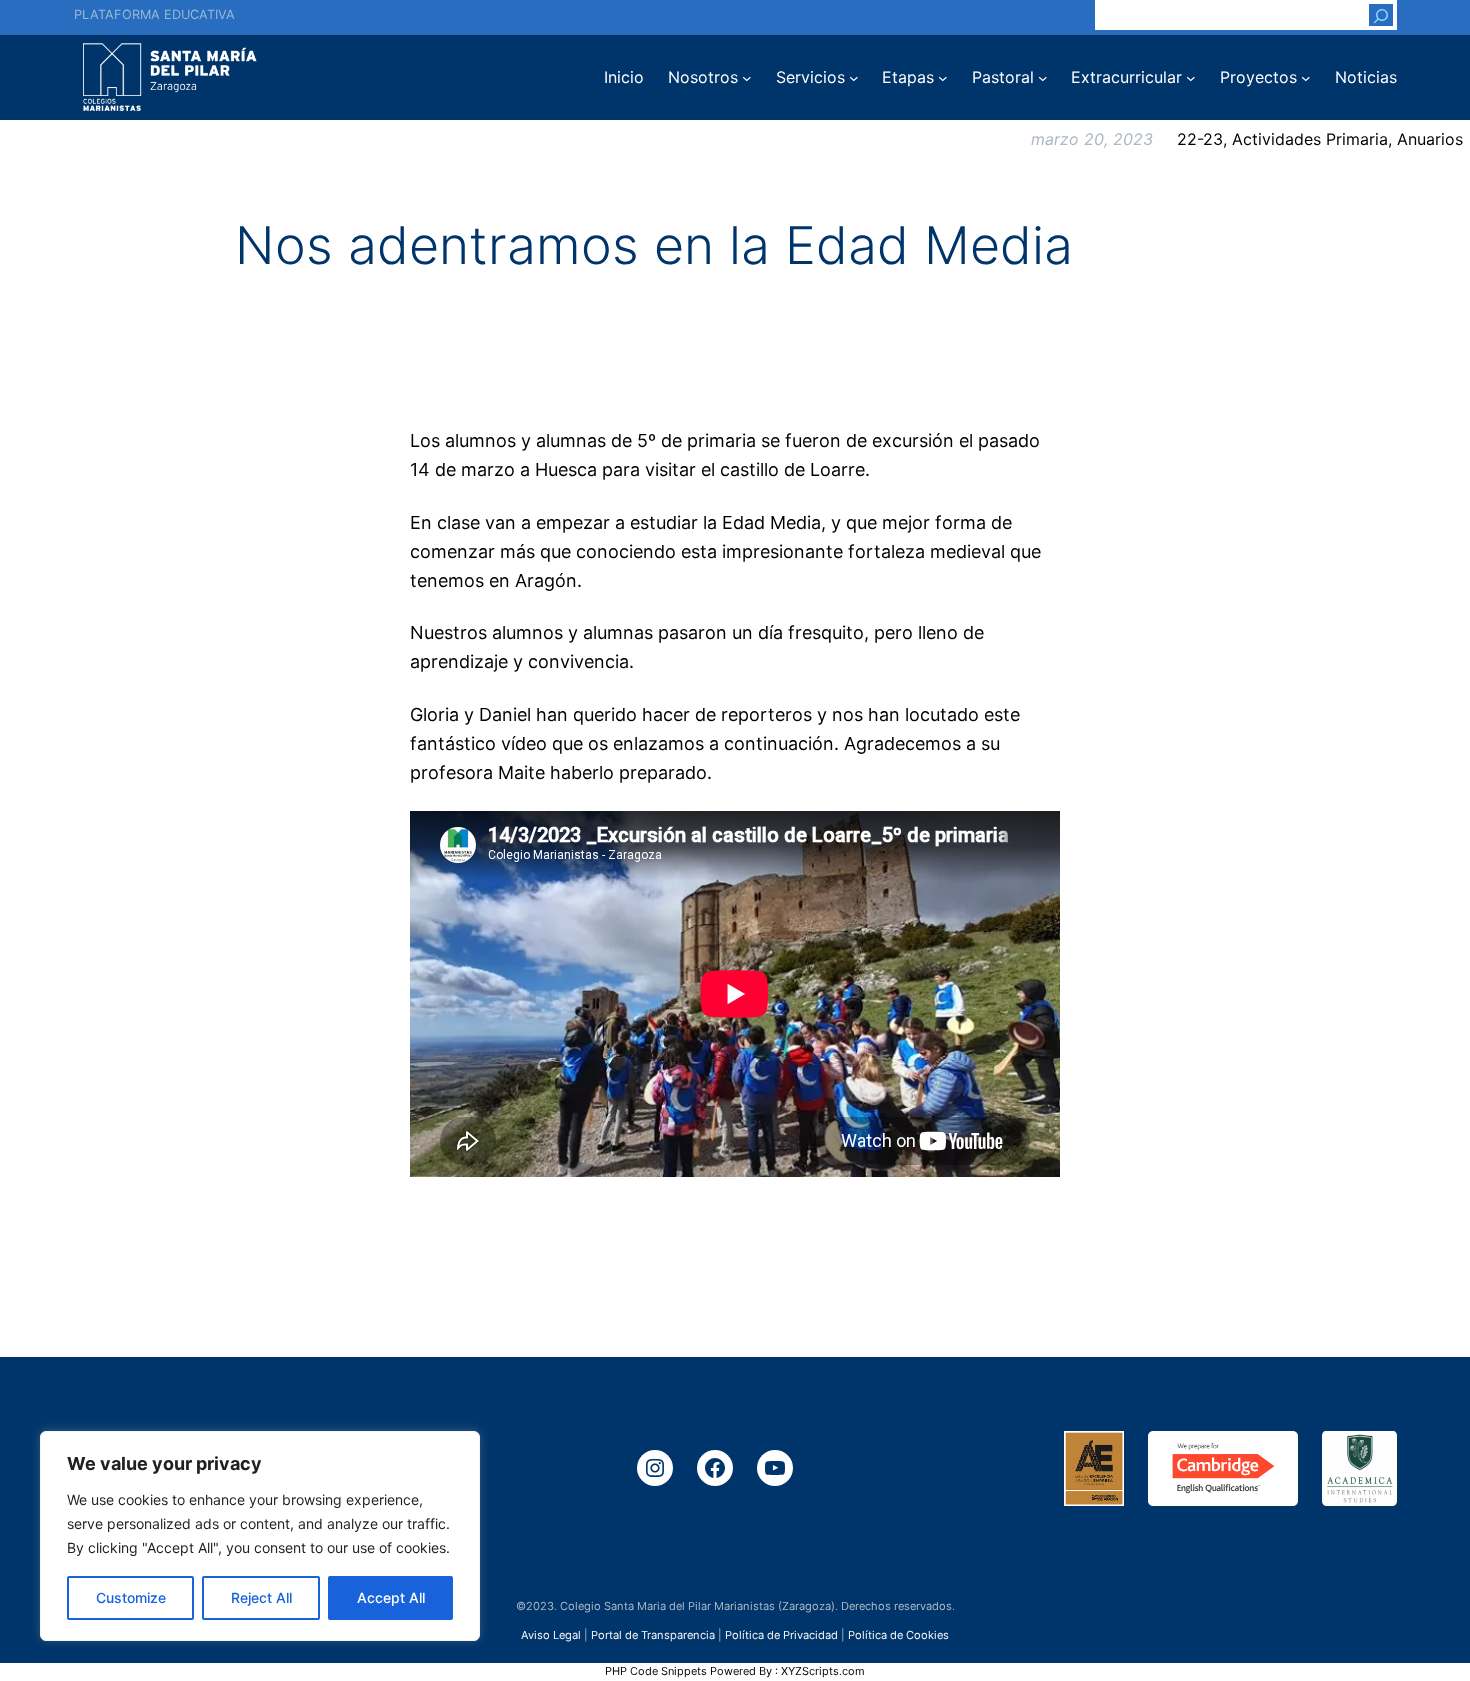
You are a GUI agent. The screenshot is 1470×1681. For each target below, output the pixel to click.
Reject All (261, 1597)
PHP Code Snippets (656, 1671)
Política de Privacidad (781, 1634)
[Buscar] (1381, 15)
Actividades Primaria (1310, 139)
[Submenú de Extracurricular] (1191, 78)
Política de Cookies (898, 1634)
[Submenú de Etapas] (943, 78)
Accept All (391, 1597)
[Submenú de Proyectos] (1306, 78)
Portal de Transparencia (653, 1634)
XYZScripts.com (823, 1671)
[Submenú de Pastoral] (1043, 78)
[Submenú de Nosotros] (747, 78)
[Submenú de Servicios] (854, 78)
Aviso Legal (551, 1634)
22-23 (1200, 139)
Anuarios (1430, 139)
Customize (131, 1597)
